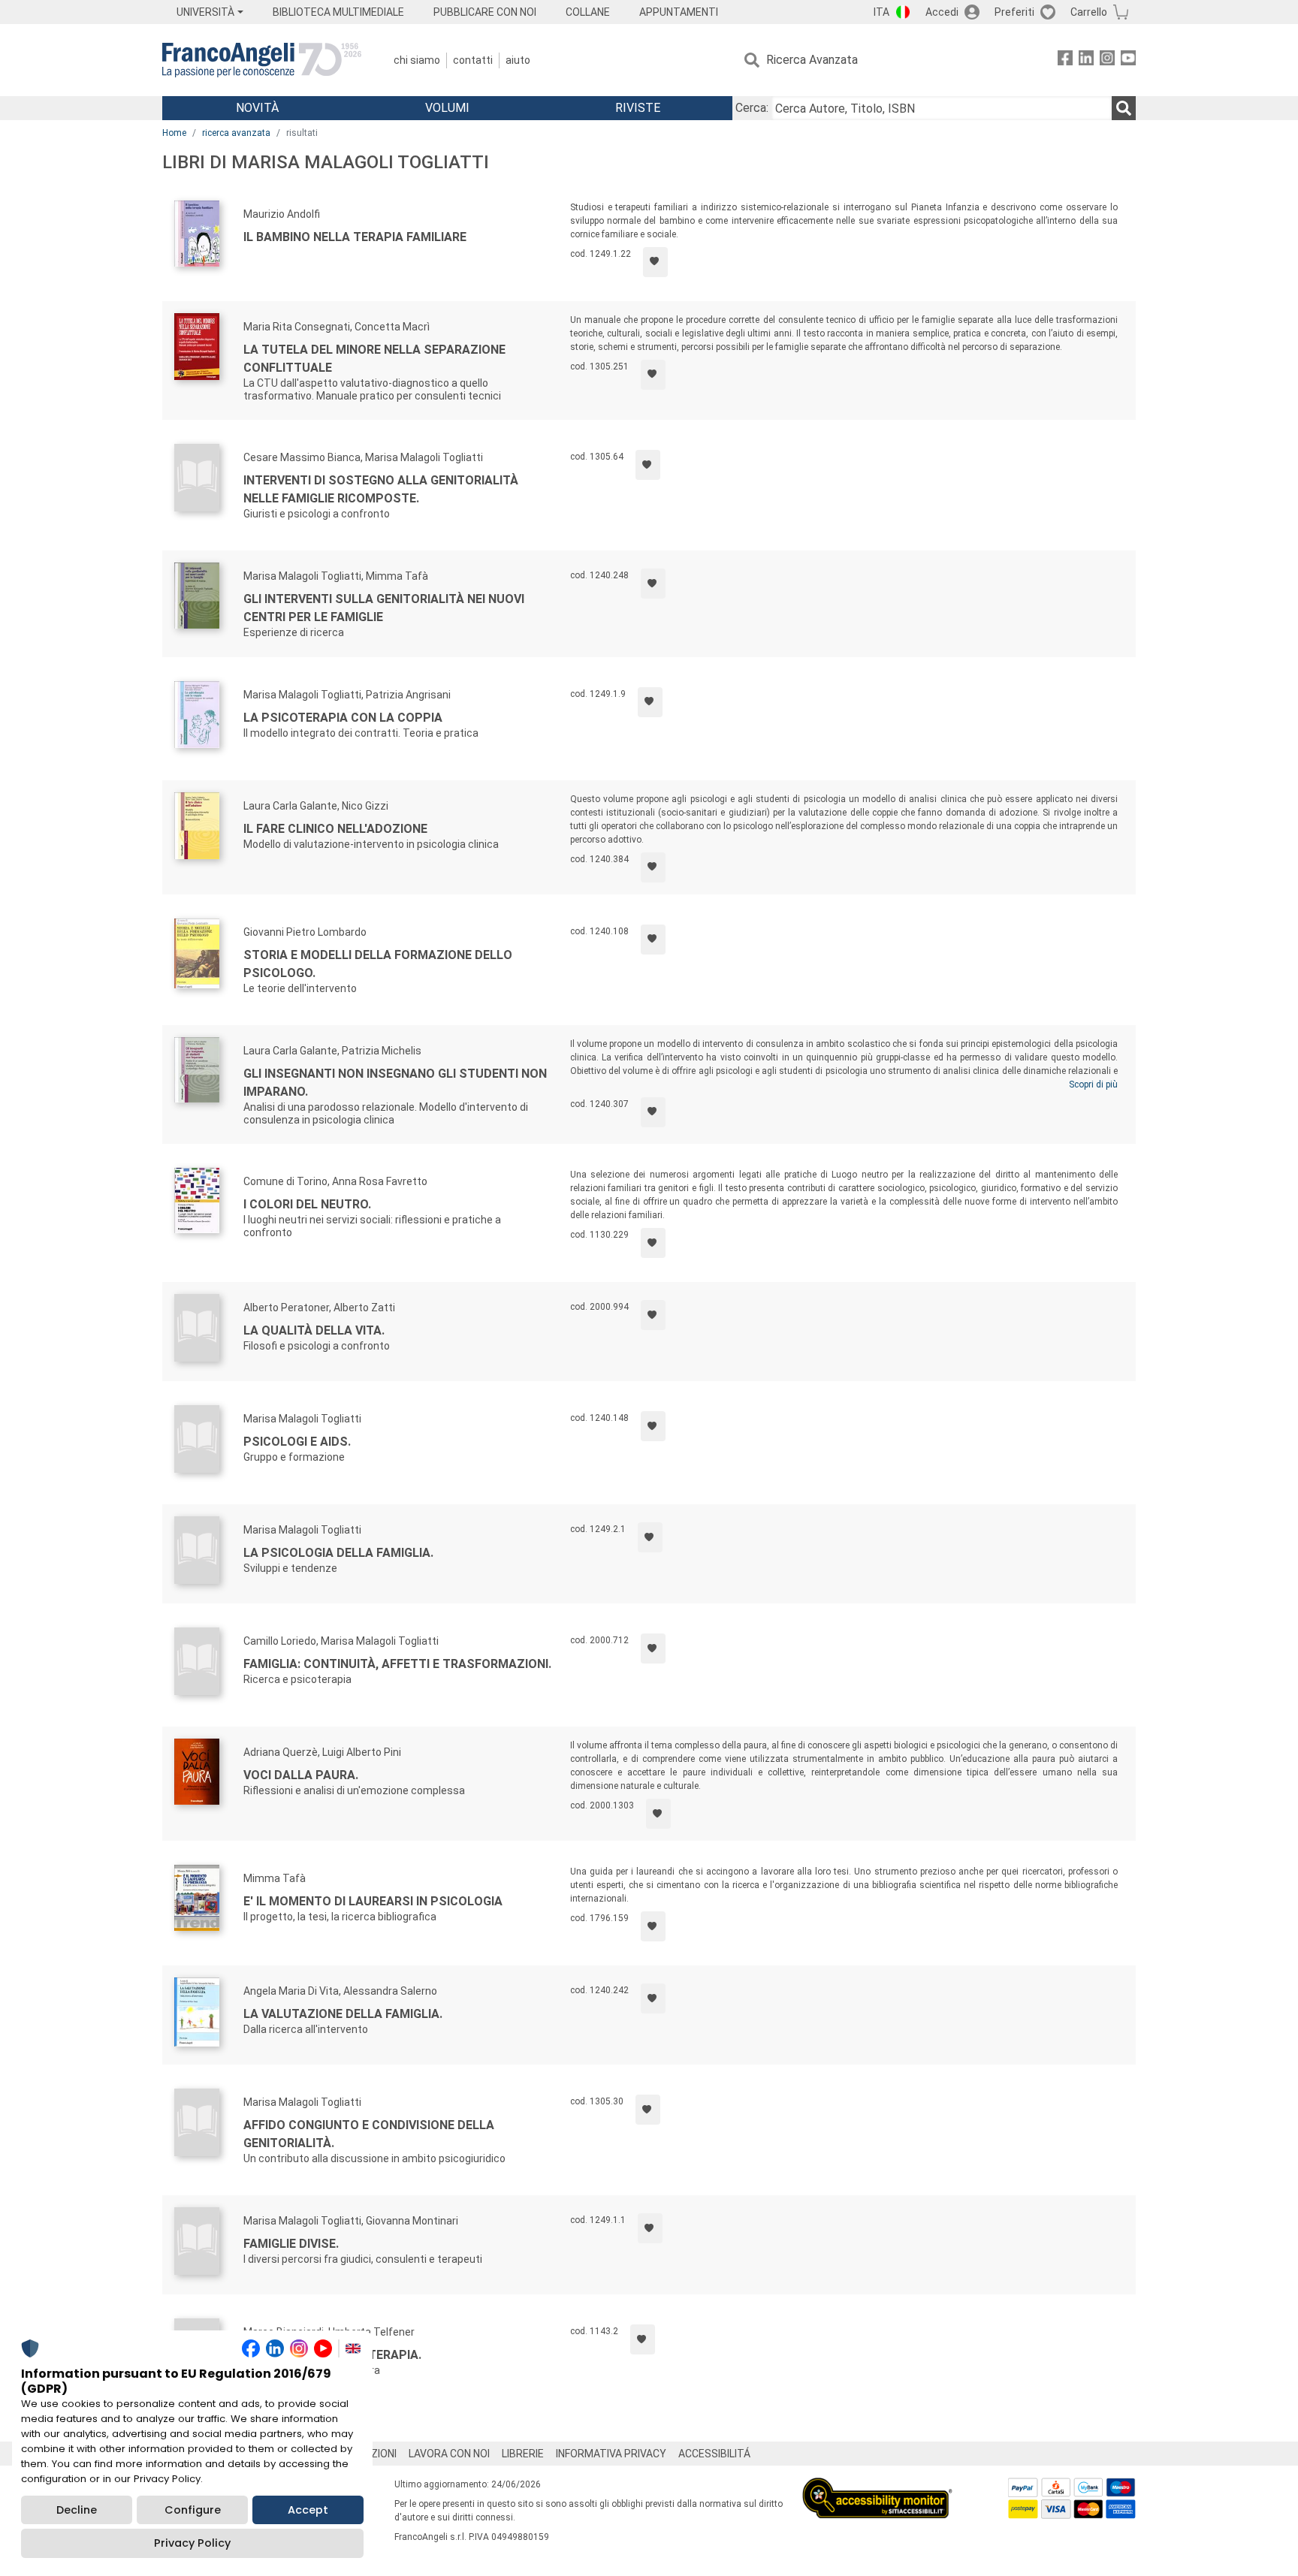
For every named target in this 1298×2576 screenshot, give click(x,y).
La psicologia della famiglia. (338, 1553)
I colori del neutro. (307, 1204)
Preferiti (1014, 12)
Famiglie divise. (291, 2244)
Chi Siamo (417, 60)
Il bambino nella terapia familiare (355, 237)
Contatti (473, 60)
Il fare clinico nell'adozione (335, 829)
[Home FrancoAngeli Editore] (262, 60)
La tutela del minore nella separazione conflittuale (374, 359)
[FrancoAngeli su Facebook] (1065, 60)
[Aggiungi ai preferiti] (655, 262)
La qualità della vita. (314, 1330)
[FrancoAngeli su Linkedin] (1086, 60)
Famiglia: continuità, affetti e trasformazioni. (397, 1664)
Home (174, 133)
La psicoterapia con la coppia (343, 718)
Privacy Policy (192, 2543)
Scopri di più (1093, 1084)
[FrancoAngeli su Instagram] (1107, 60)
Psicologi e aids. (297, 1442)
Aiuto (518, 60)
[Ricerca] (1124, 108)
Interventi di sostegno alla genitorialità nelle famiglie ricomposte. (381, 489)
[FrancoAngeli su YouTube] (1128, 60)
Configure (193, 2510)
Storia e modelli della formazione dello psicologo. (378, 964)
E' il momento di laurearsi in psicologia (373, 1901)
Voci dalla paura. (301, 1775)
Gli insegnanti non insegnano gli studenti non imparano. (395, 1083)
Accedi (942, 12)
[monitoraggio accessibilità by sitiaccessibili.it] (877, 2486)
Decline (77, 2510)
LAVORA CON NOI (449, 2454)
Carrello (1089, 12)
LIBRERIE (523, 2454)
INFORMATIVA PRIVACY (611, 2454)
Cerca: (752, 108)
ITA (881, 12)
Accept (308, 2510)
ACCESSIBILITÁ (714, 2454)
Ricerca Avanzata (812, 60)
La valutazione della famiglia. (343, 2014)
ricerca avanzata (236, 133)
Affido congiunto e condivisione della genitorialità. (369, 2134)
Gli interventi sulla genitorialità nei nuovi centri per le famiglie (384, 608)
